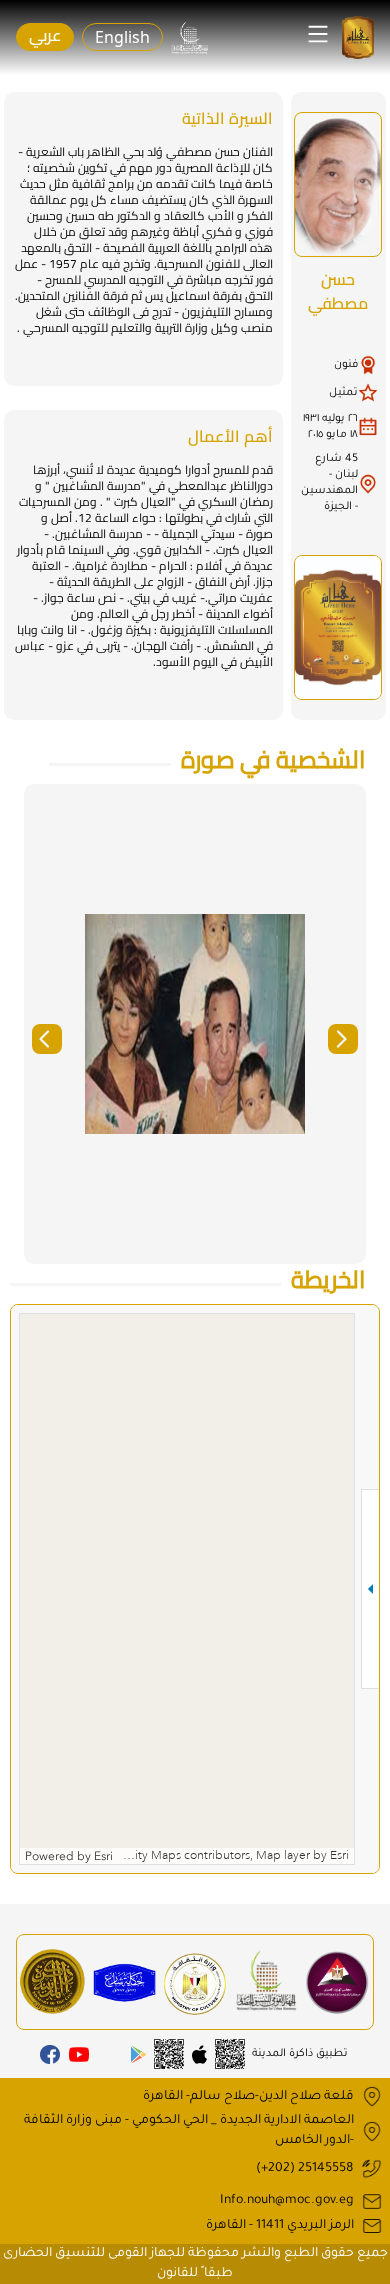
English (122, 37)
